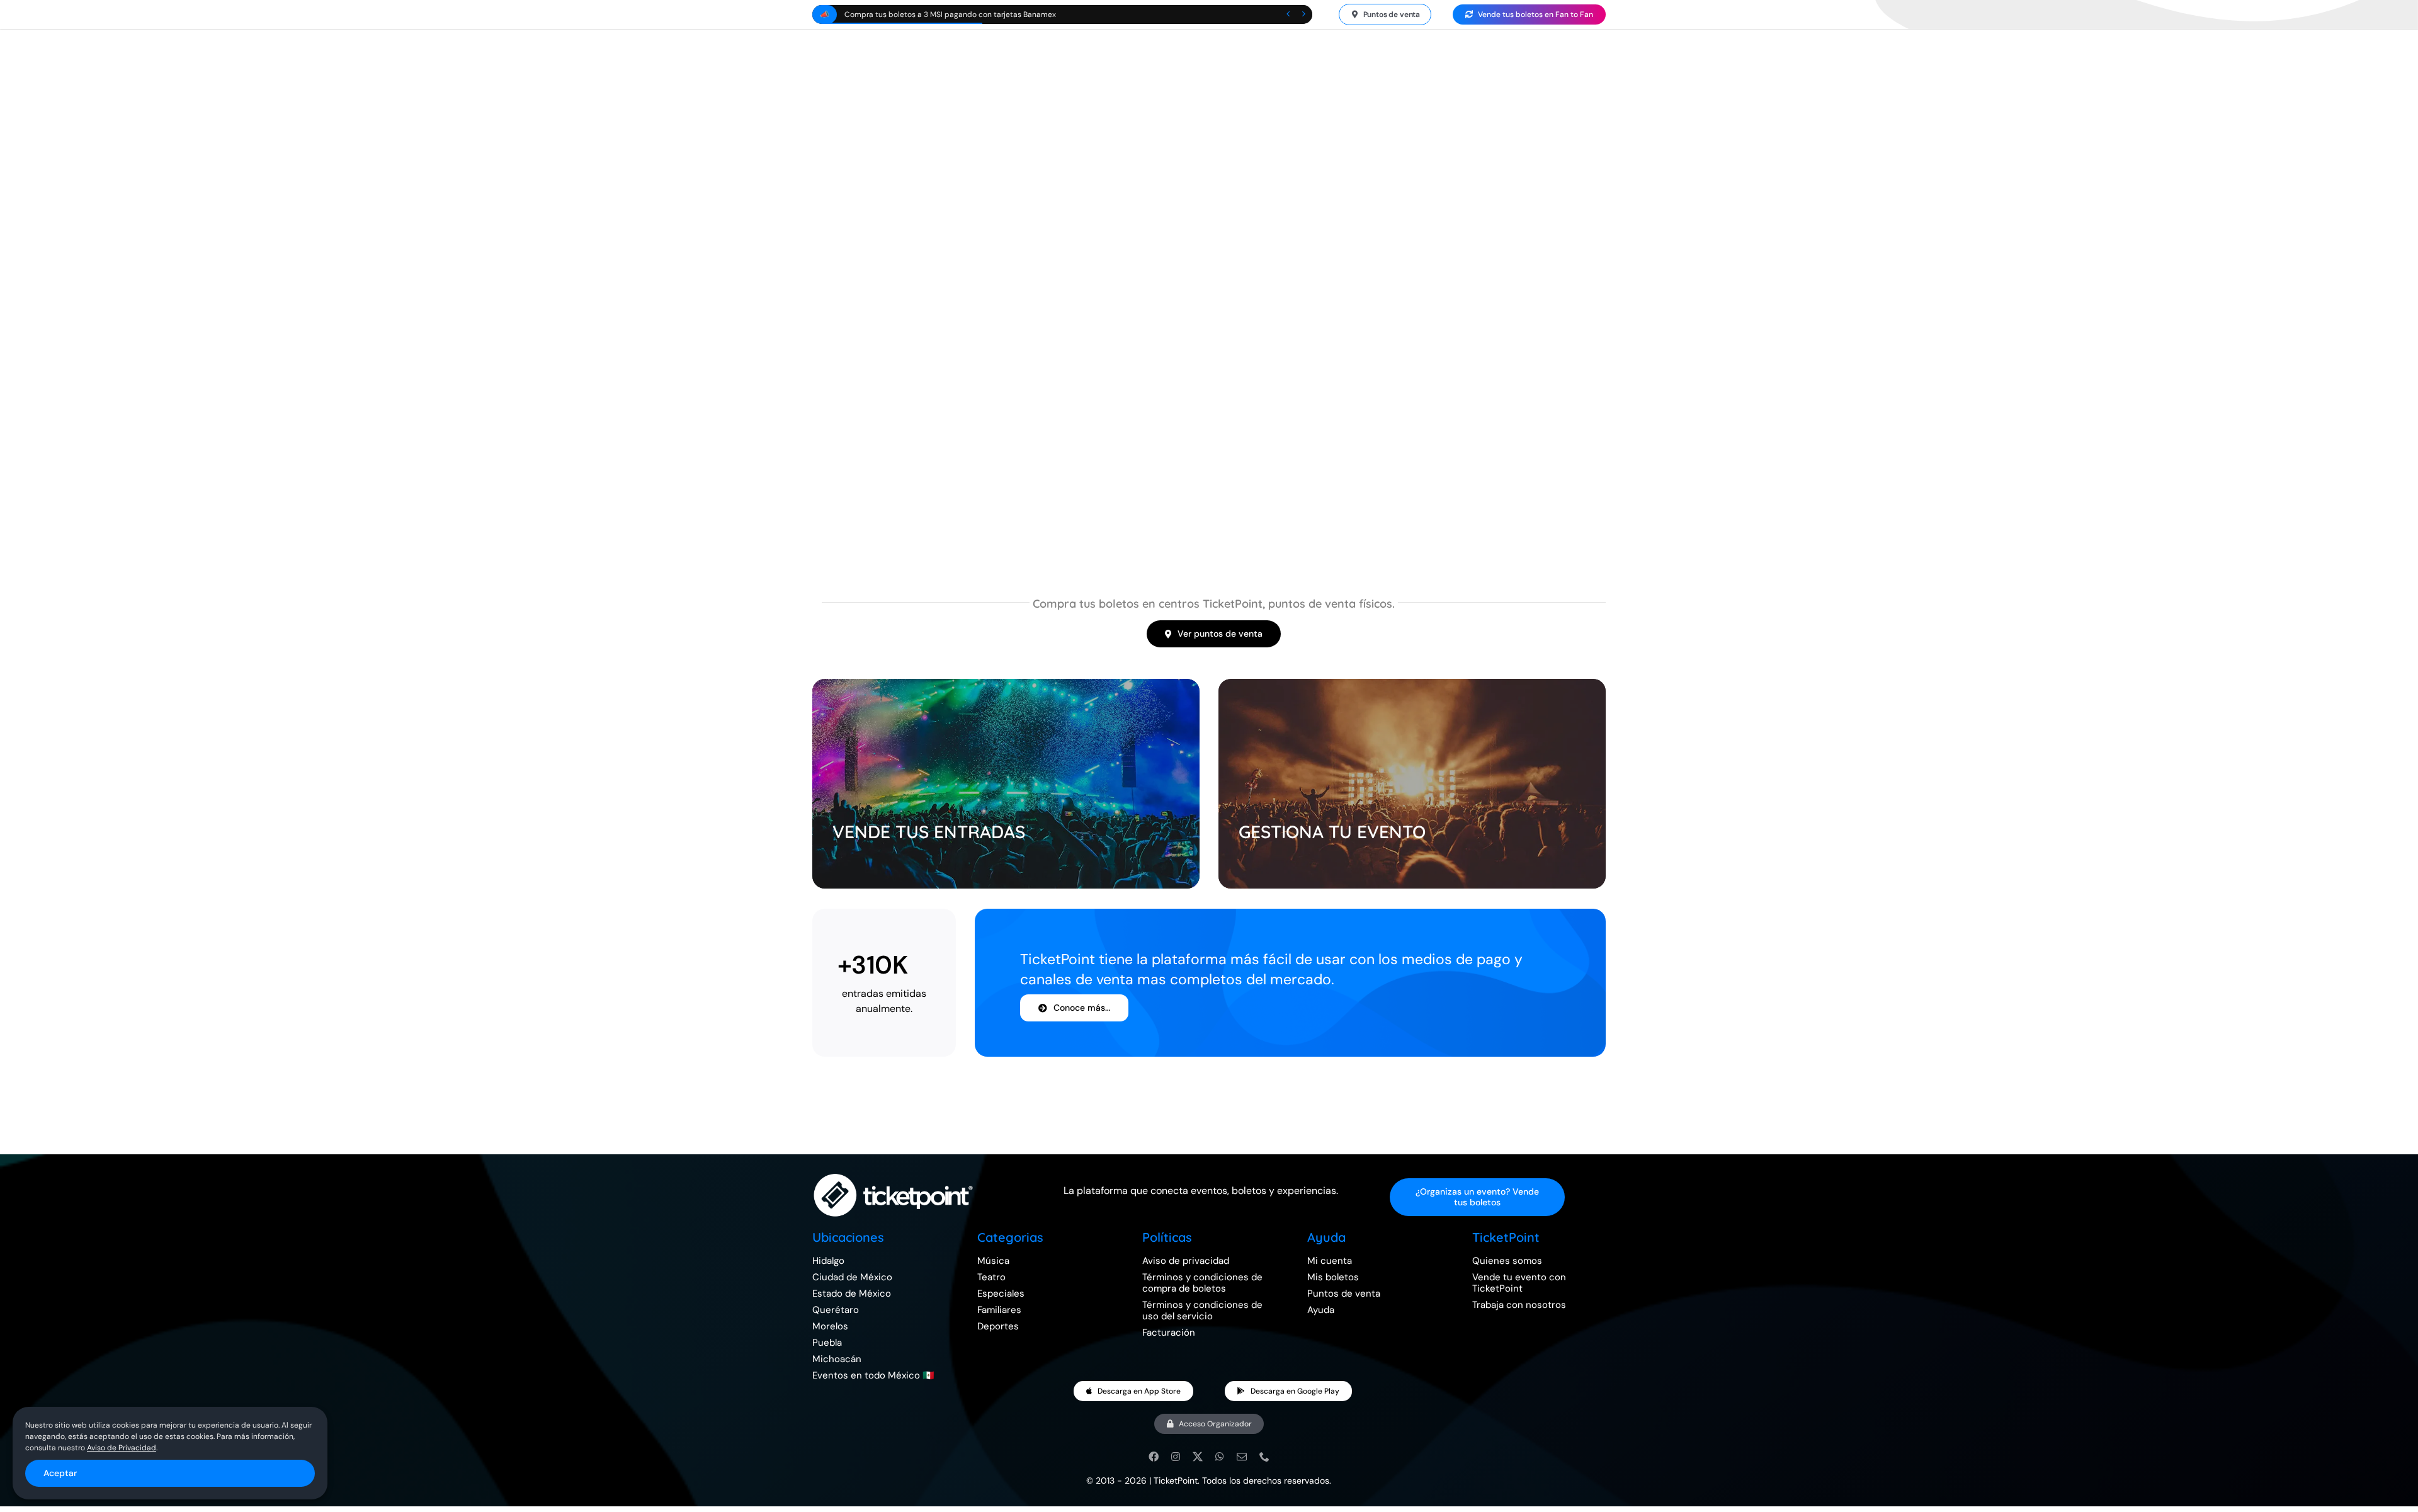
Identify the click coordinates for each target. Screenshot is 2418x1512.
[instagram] (1176, 1457)
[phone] (1264, 1457)
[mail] (1242, 1457)
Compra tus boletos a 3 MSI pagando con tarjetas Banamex (950, 14)
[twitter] (1198, 1457)
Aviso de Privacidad (122, 1448)
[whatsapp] (1220, 1457)
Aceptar (60, 1473)
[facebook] (1154, 1457)
